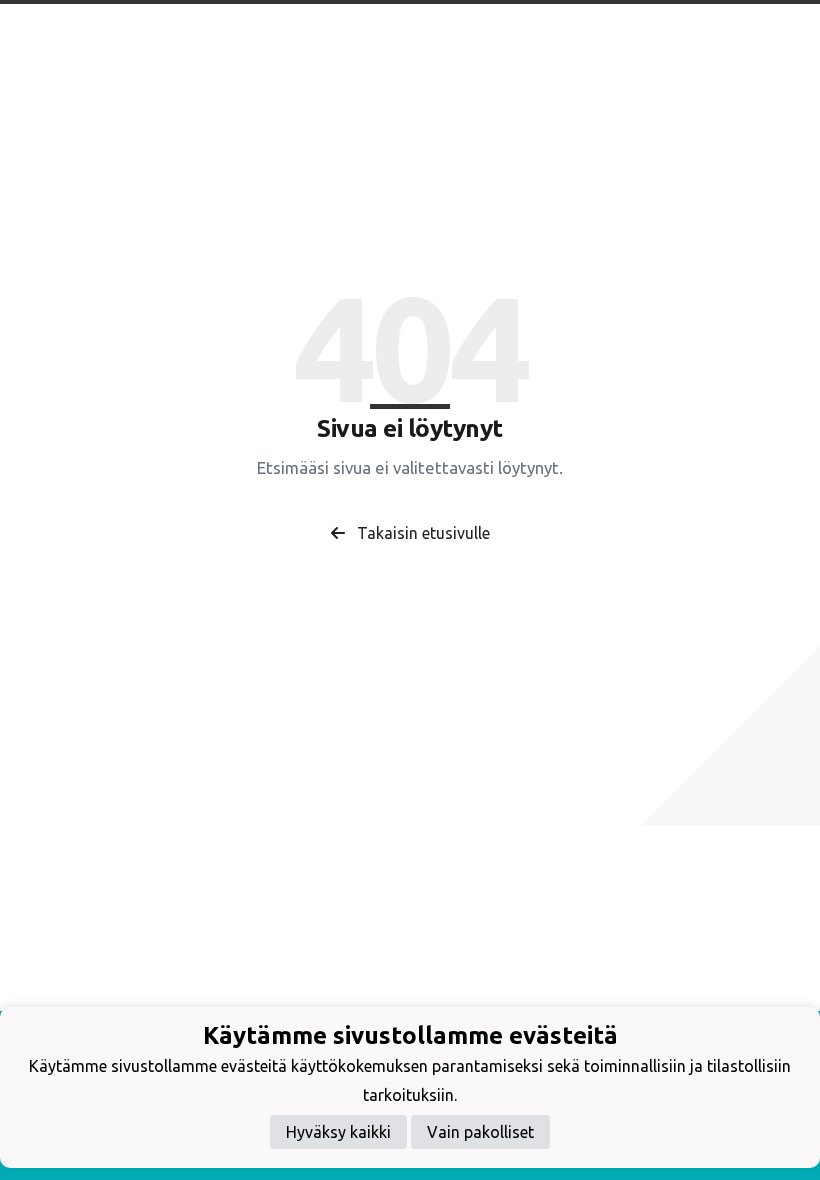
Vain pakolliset (480, 1132)
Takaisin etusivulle (421, 533)
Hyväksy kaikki (338, 1132)
